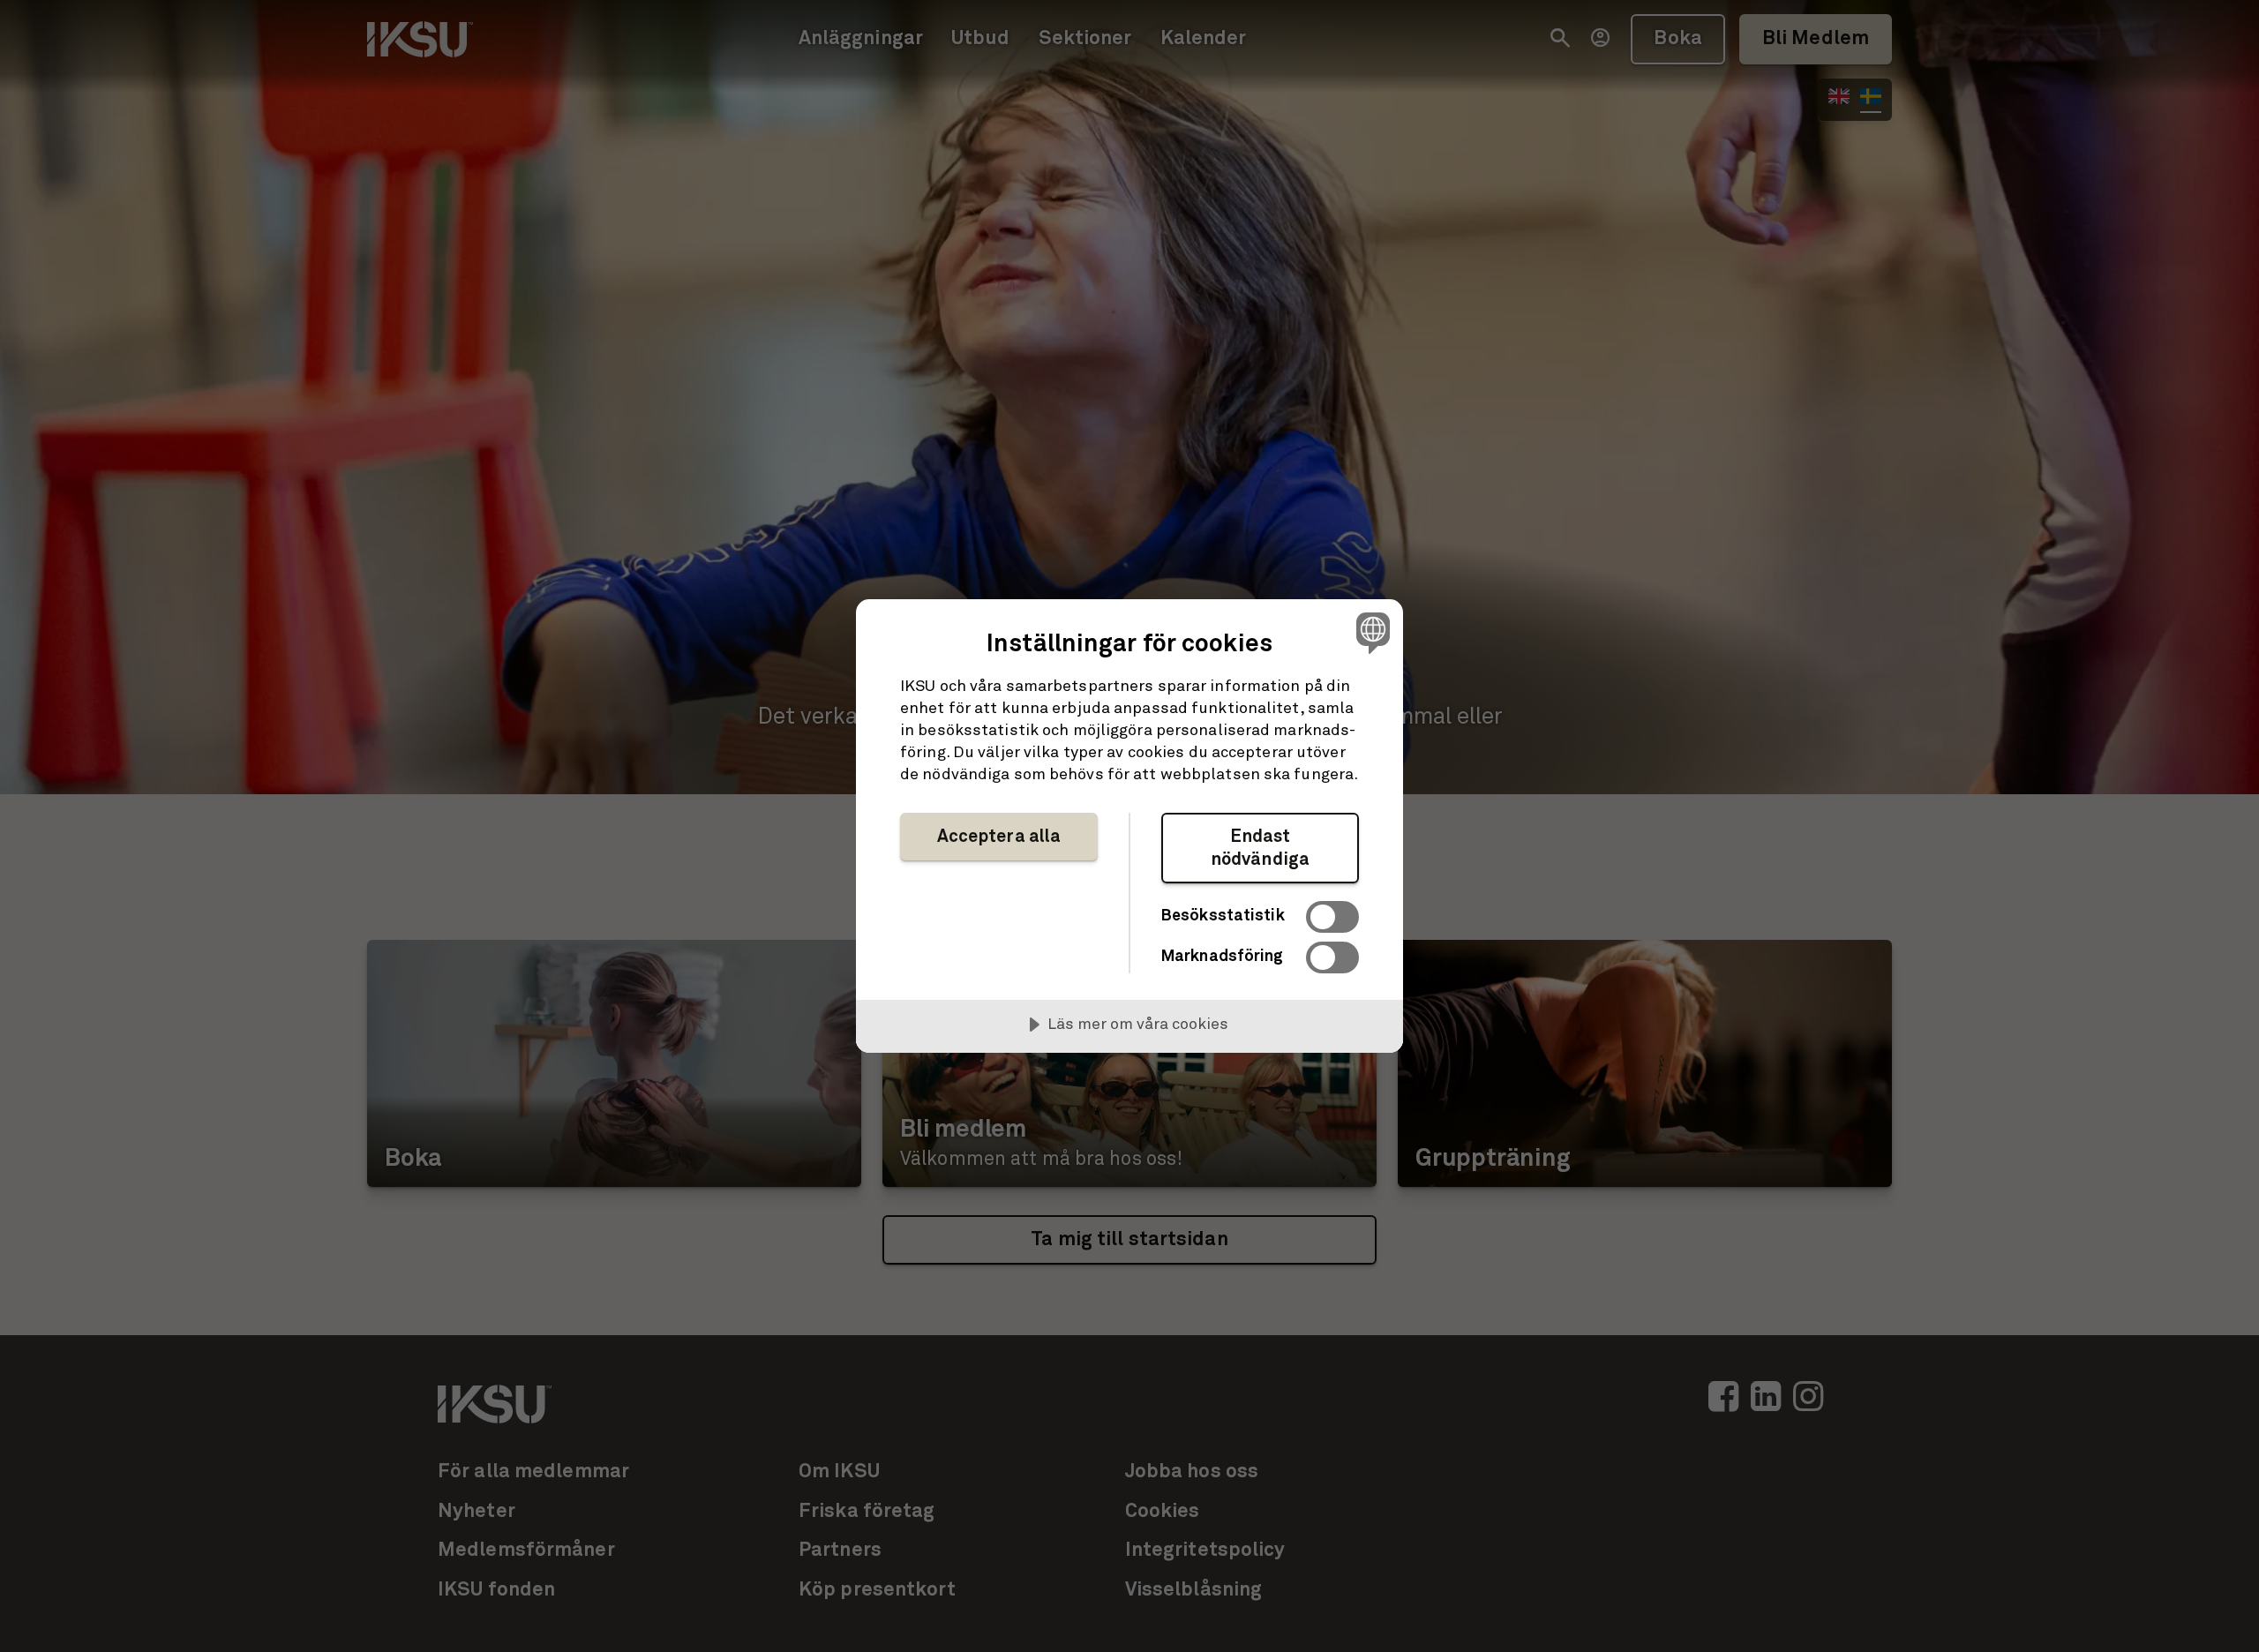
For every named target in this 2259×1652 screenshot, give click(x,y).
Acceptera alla (999, 837)
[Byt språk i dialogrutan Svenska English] (1370, 632)
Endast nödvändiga (1260, 848)
